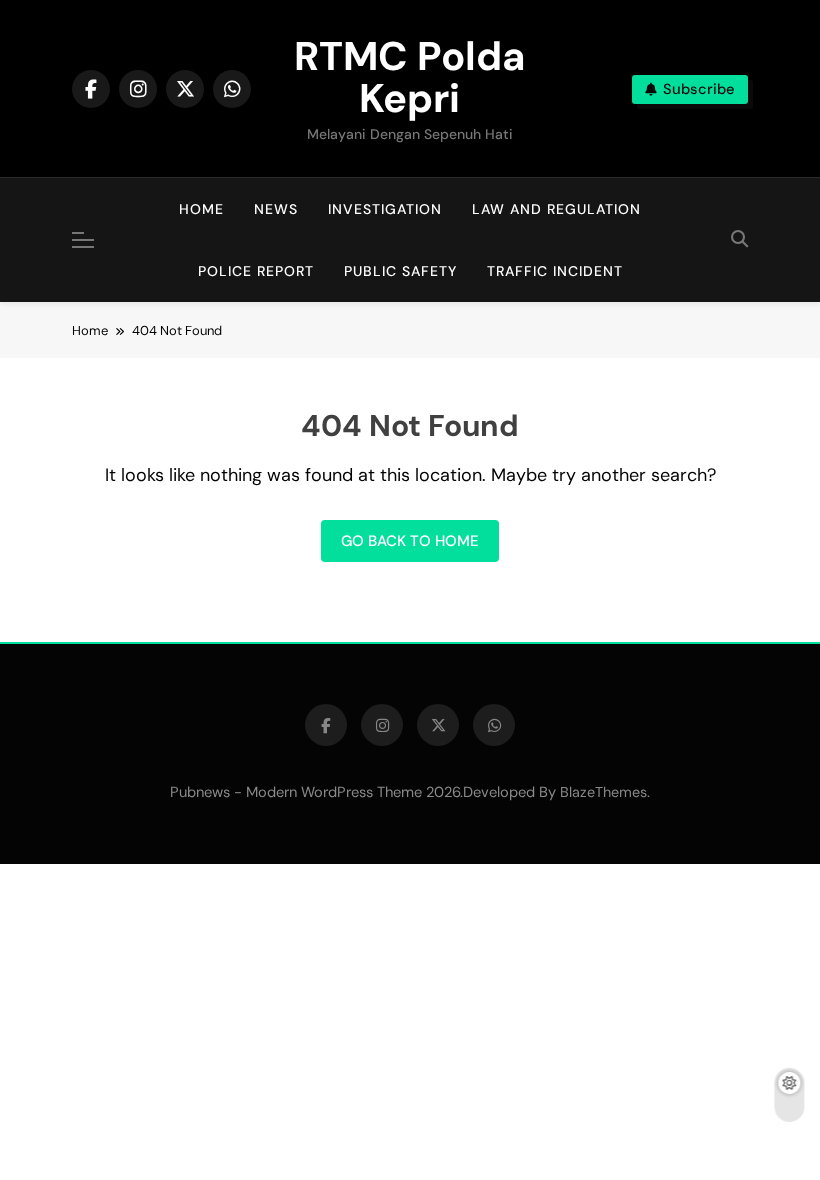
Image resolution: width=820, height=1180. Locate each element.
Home (201, 209)
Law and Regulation (556, 209)
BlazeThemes (603, 792)
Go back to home (410, 541)
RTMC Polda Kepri (409, 77)
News (276, 209)
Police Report (256, 271)
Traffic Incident (555, 271)
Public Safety (400, 271)
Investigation (385, 209)
